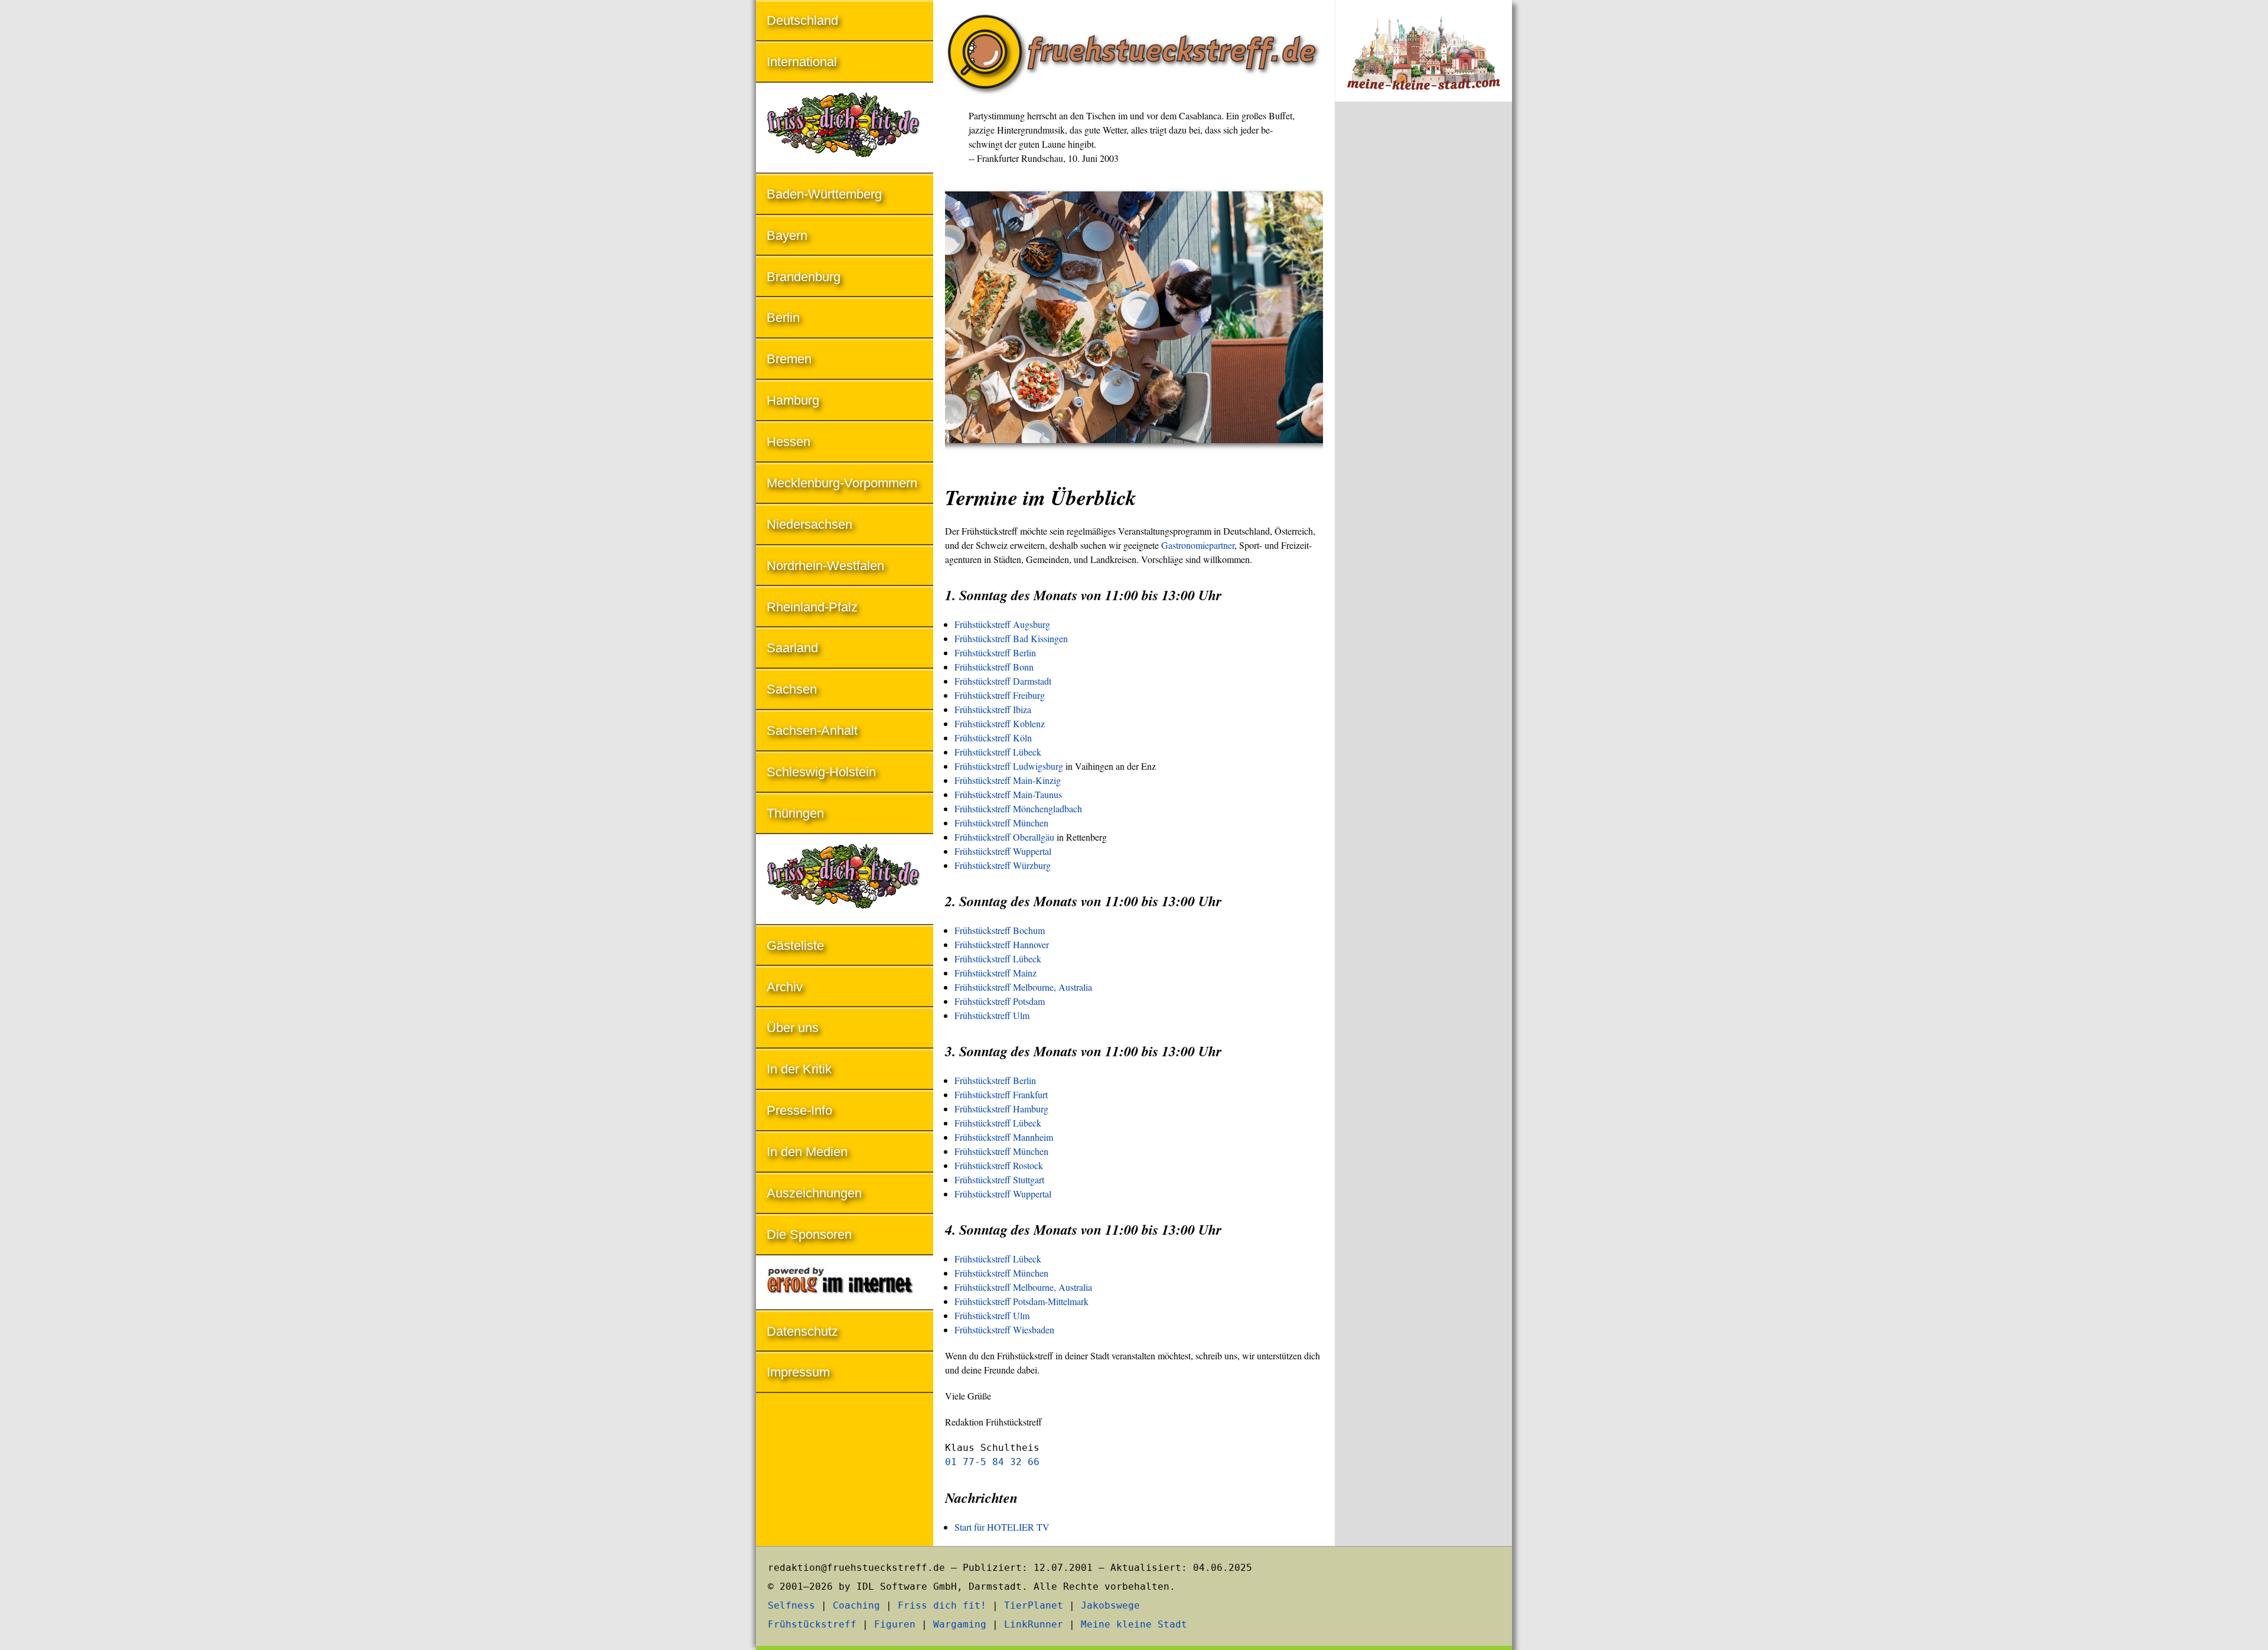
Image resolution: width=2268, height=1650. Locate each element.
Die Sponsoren (809, 1234)
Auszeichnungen (814, 1193)
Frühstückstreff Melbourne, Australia (1023, 987)
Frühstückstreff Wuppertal (1003, 851)
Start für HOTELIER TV (1002, 1527)
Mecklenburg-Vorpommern (842, 483)
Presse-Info (799, 1110)
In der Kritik (799, 1069)
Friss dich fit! (942, 1605)
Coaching (856, 1605)
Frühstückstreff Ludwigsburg (1009, 766)
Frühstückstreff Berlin (995, 652)
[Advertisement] (1423, 306)
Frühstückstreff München (1001, 823)
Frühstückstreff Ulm (992, 1015)
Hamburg (793, 400)
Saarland (792, 648)
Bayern (787, 235)
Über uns (793, 1028)
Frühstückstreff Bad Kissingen (1011, 638)
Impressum (798, 1372)
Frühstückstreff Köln (993, 738)
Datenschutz (802, 1331)
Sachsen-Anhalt (812, 730)
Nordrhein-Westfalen (825, 566)
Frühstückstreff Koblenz (1000, 723)
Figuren (895, 1624)
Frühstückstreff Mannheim (1004, 1137)
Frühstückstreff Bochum (1000, 930)
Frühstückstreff (812, 1624)
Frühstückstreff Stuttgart (999, 1179)
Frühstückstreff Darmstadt (1003, 681)
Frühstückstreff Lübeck (998, 752)
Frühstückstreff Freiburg (1000, 695)
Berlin (783, 318)
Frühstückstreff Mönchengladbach (1018, 808)
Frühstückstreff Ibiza (993, 709)
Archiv (785, 987)
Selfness (791, 1605)
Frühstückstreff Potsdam (1000, 1001)
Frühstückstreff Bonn (994, 667)
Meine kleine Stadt (1134, 1624)
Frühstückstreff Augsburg (1002, 624)
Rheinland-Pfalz (812, 607)
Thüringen (795, 813)
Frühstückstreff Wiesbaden (1004, 1330)
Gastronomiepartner (1198, 545)
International (802, 62)
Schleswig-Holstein (821, 772)
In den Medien (807, 1152)
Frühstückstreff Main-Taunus (1008, 794)
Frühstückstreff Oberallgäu (1004, 837)
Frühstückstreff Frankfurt (1001, 1094)
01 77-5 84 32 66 (992, 1462)
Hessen (788, 442)
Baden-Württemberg (824, 194)
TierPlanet (1034, 1605)
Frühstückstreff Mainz (995, 973)
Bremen (789, 359)
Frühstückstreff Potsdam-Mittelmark (1021, 1301)
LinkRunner (1034, 1624)
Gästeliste (795, 946)
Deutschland (802, 20)
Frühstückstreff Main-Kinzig (1008, 780)
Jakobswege (1110, 1605)
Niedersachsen (809, 524)
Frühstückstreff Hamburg (1001, 1109)
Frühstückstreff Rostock (999, 1165)
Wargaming (960, 1624)
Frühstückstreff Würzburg (1003, 865)
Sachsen (792, 689)
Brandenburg (804, 277)
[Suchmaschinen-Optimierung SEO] (845, 1283)
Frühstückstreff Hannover (1002, 944)
